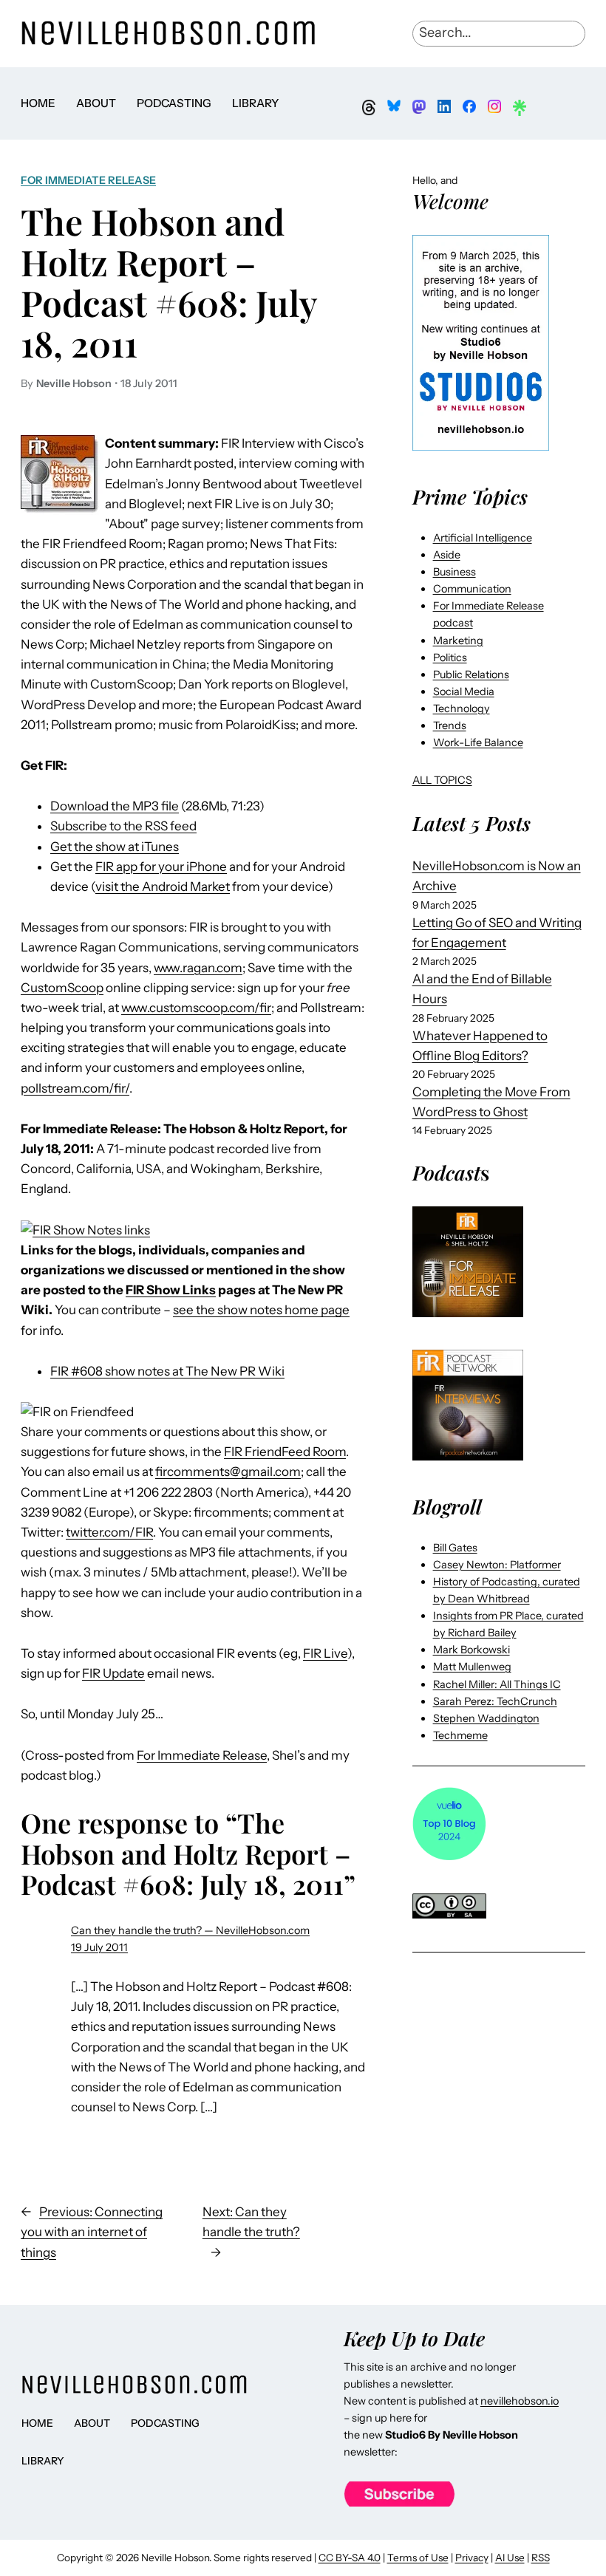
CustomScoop (62, 988)
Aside (447, 555)
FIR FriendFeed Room (285, 1452)
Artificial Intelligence (483, 538)
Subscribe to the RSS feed (123, 826)
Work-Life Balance (478, 742)
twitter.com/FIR (109, 1532)
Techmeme (460, 1735)
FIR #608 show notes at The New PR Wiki (167, 1371)
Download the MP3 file (115, 806)
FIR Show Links (171, 1290)
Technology (462, 708)
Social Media (464, 691)
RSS (541, 2558)
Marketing (458, 640)
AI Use (510, 2558)
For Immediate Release (88, 180)
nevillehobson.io (520, 2401)
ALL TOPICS (442, 780)
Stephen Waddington (486, 1718)
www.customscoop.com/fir (196, 1008)
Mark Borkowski (471, 1650)
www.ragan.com (198, 968)
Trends (450, 725)
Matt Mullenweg (472, 1667)
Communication (472, 589)
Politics (450, 657)
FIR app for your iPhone (161, 867)
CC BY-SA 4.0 (350, 2558)
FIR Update (113, 1673)
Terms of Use (418, 2558)
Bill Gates (455, 1548)
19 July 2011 (99, 1947)
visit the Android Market (163, 886)
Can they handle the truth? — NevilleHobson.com (190, 1930)
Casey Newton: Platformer (497, 1565)
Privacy (472, 2558)
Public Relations (471, 674)
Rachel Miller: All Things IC (497, 1684)
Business (454, 572)
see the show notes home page (261, 1310)
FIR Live (325, 1653)
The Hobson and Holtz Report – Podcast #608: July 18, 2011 (169, 282)
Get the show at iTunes (115, 847)
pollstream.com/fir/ (75, 1088)
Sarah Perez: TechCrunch (495, 1701)
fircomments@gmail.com (228, 1472)
